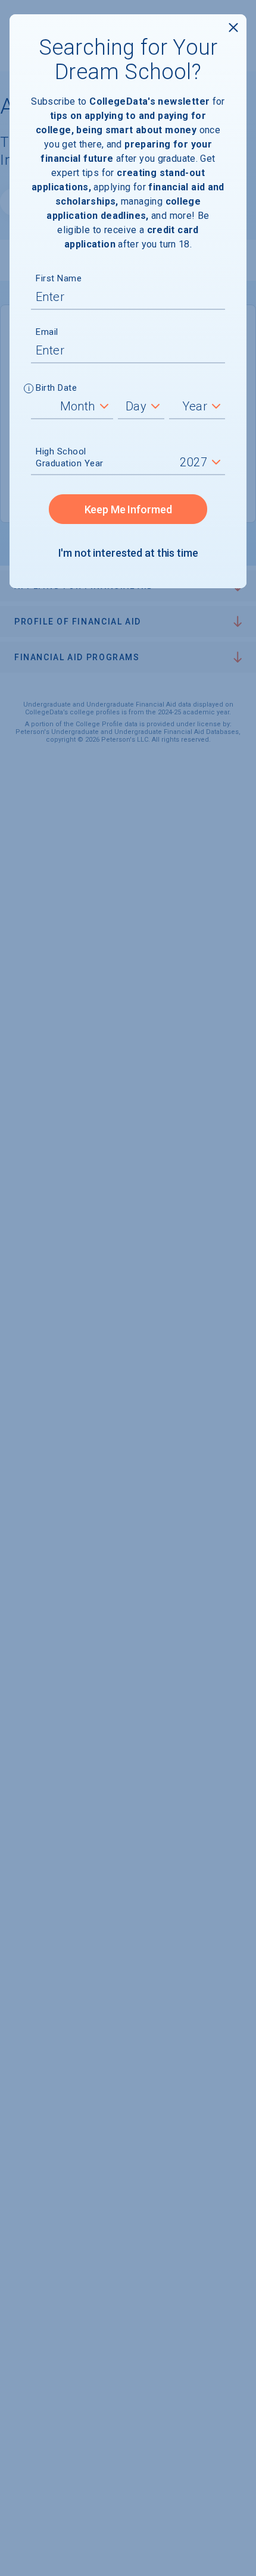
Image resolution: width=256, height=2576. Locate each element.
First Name (59, 278)
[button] (29, 390)
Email (47, 332)
